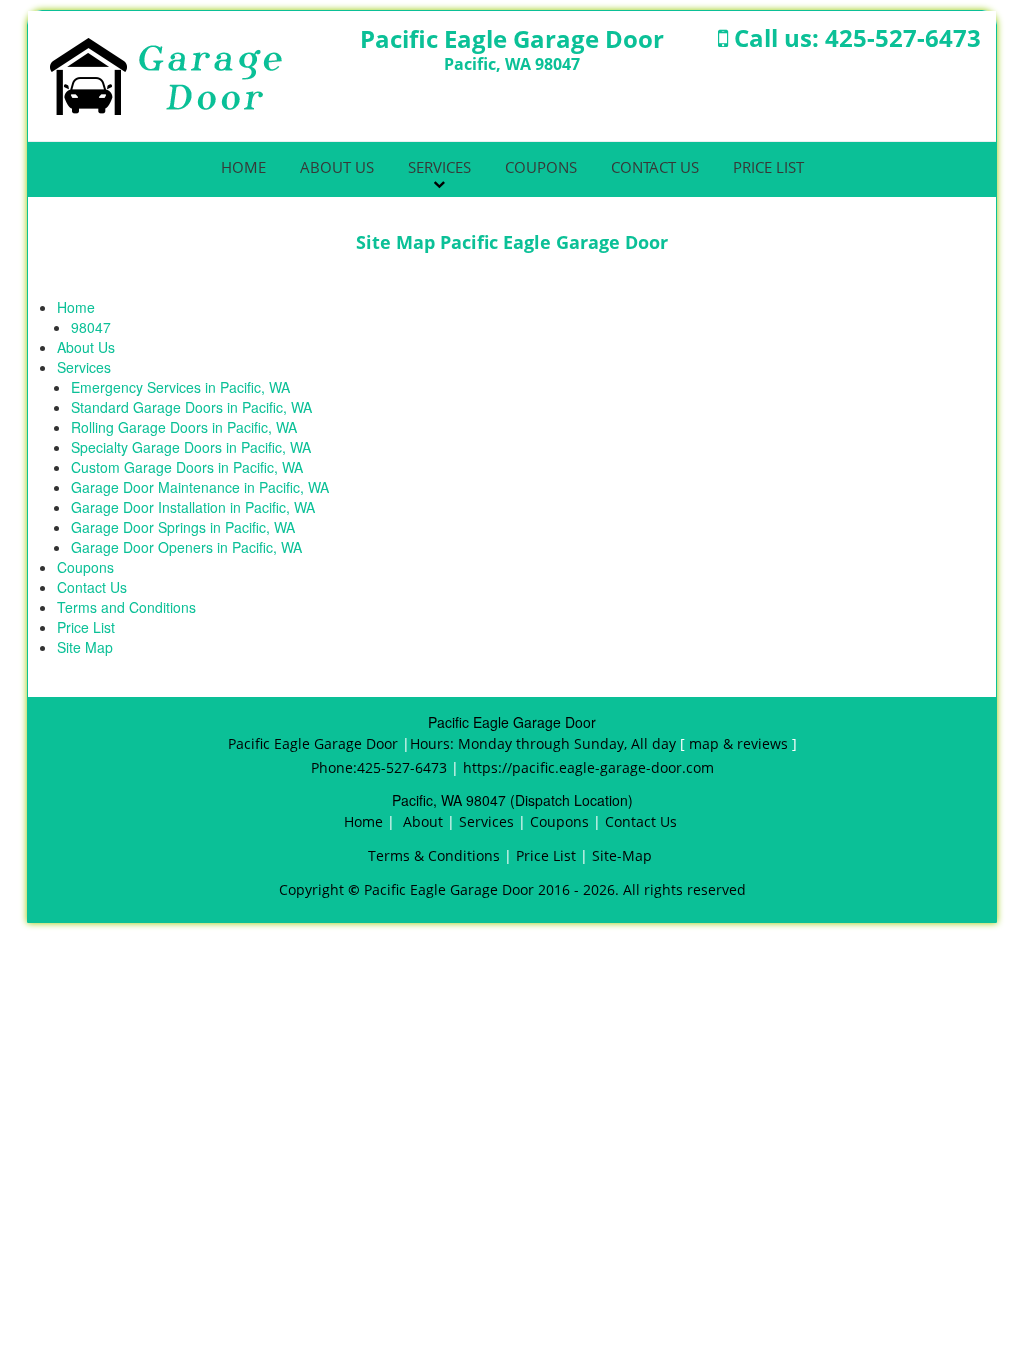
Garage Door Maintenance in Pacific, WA (200, 487)
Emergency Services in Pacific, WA (180, 387)
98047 (91, 327)
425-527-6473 (903, 37)
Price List (768, 167)
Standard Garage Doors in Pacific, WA (191, 407)
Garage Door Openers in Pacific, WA (186, 547)
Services (439, 167)
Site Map (85, 647)
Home (243, 167)
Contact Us (655, 167)
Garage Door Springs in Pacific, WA (183, 527)
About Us (337, 167)
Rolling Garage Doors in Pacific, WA (184, 427)
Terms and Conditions (126, 607)
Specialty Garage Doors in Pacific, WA (191, 447)
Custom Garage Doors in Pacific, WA (187, 467)
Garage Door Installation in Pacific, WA (193, 507)
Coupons (541, 167)
